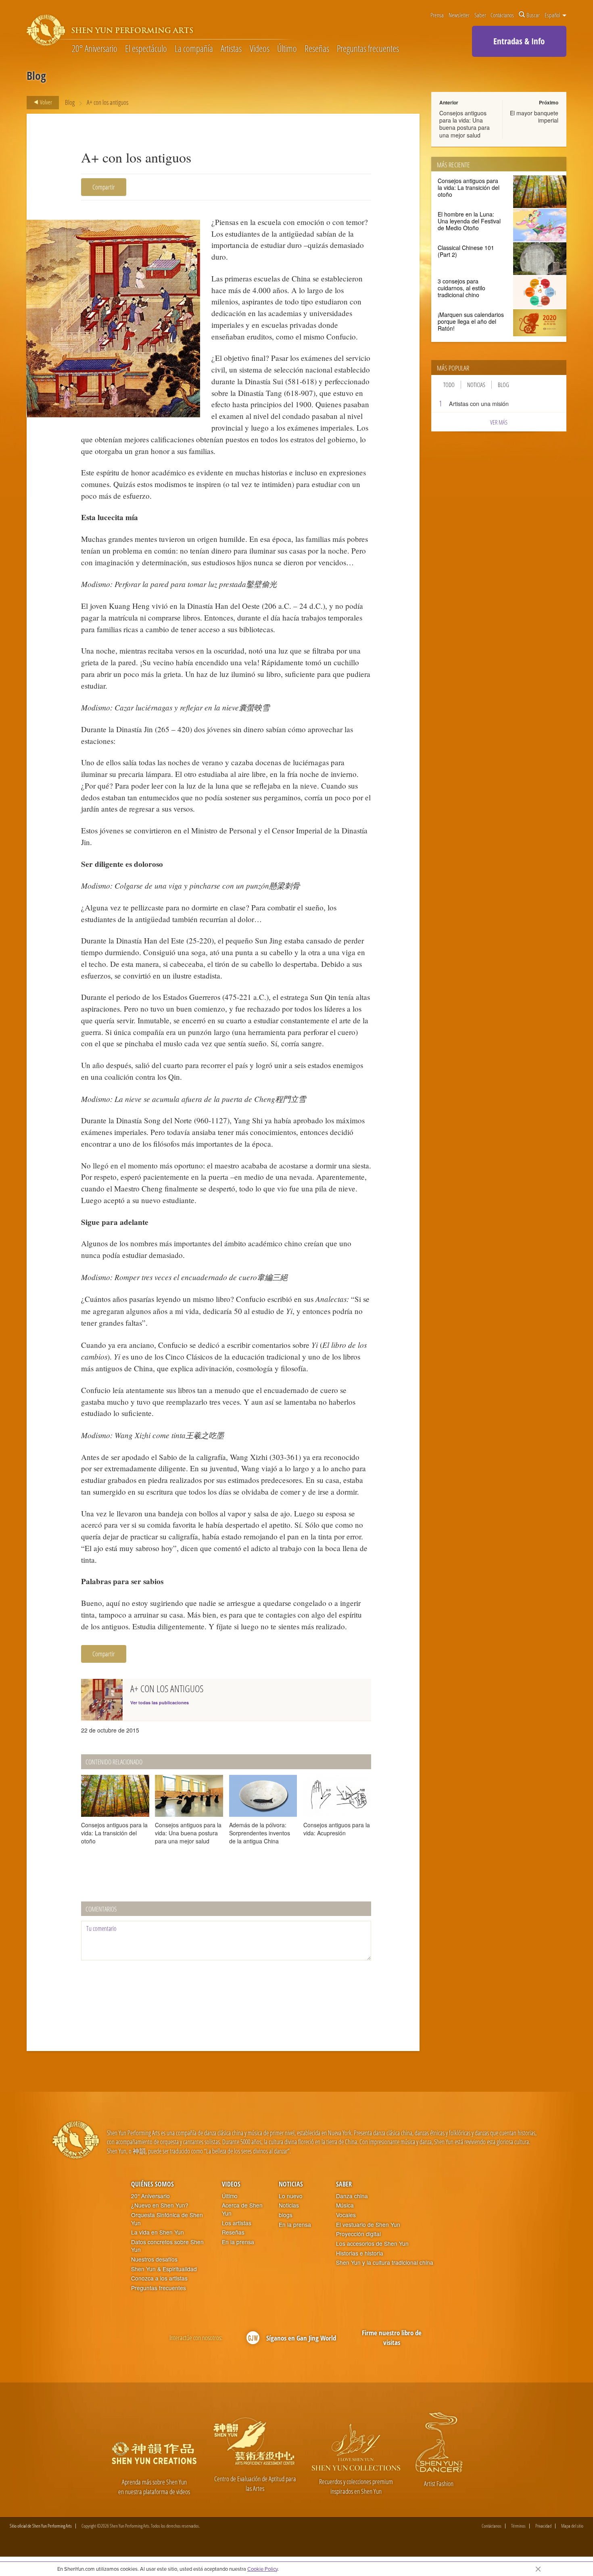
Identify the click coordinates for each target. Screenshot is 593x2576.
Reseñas (317, 49)
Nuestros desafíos (154, 2259)
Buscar (533, 15)
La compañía (194, 49)
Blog (70, 102)
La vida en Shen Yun (158, 2232)
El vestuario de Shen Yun (368, 2225)
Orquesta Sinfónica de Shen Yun (167, 2219)
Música (345, 2205)
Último (287, 49)
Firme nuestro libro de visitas (392, 2338)
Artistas (231, 49)
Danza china (352, 2196)
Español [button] (553, 15)
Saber (480, 15)
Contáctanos (502, 15)
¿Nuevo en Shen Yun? (160, 2205)
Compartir (104, 187)
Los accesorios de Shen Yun (372, 2244)
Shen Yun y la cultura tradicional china (385, 2263)
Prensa (437, 15)
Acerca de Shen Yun (242, 2209)
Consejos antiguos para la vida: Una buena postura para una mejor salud (465, 124)
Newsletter (459, 15)
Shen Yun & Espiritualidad (164, 2269)
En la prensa (238, 2242)
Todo (449, 385)
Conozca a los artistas (159, 2278)
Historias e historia (360, 2253)
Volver (45, 102)
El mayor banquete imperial (534, 117)
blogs (286, 2215)
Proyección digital (358, 2234)
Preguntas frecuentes (368, 49)
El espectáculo (146, 49)
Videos (260, 49)
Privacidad (543, 2526)
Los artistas (237, 2223)
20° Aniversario (95, 49)
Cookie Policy (262, 2569)
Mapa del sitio (572, 2526)
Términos (518, 2526)
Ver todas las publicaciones (160, 1702)
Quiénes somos (152, 2184)
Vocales (346, 2215)
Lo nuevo (291, 2196)
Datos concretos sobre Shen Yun (167, 2246)
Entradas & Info (519, 41)
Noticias (476, 385)
